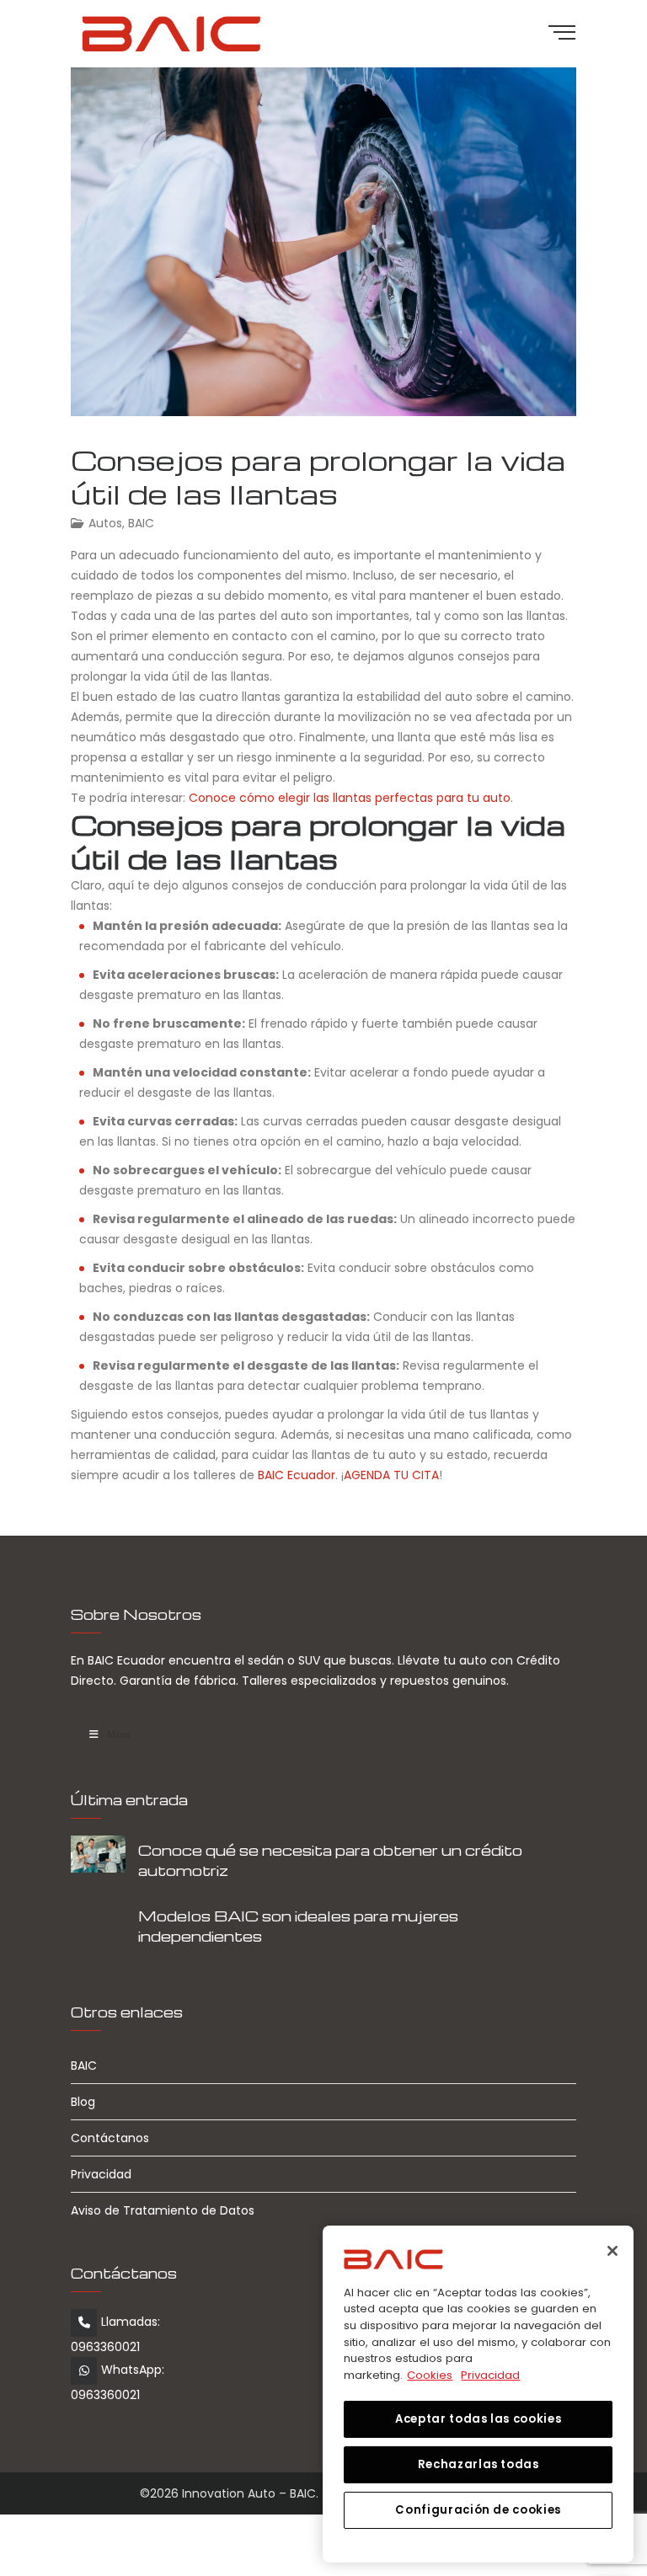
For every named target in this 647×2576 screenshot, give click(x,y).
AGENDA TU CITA (391, 1475)
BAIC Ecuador (297, 1475)
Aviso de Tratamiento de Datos (163, 2210)
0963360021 (105, 2347)
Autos (105, 523)
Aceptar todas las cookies (478, 2419)
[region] (478, 2394)
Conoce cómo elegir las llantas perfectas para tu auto (350, 798)
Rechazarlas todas (479, 2464)
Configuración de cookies (478, 2510)
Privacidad (101, 2174)
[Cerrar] (612, 2251)
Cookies (430, 2375)
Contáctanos (110, 2138)
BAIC (141, 523)
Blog (83, 2102)
